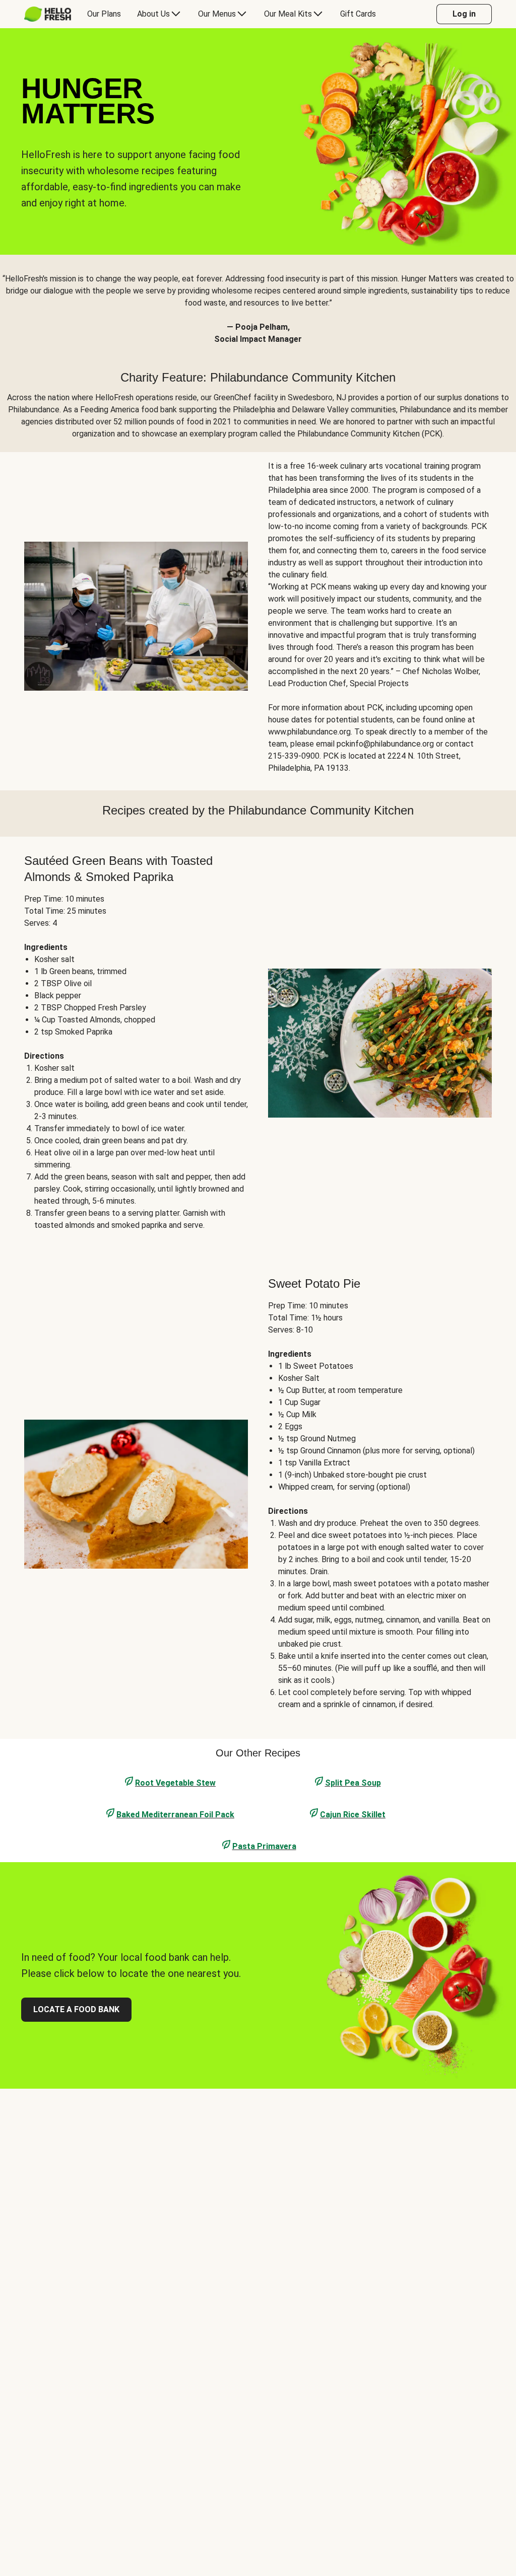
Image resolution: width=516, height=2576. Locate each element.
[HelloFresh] (48, 14)
